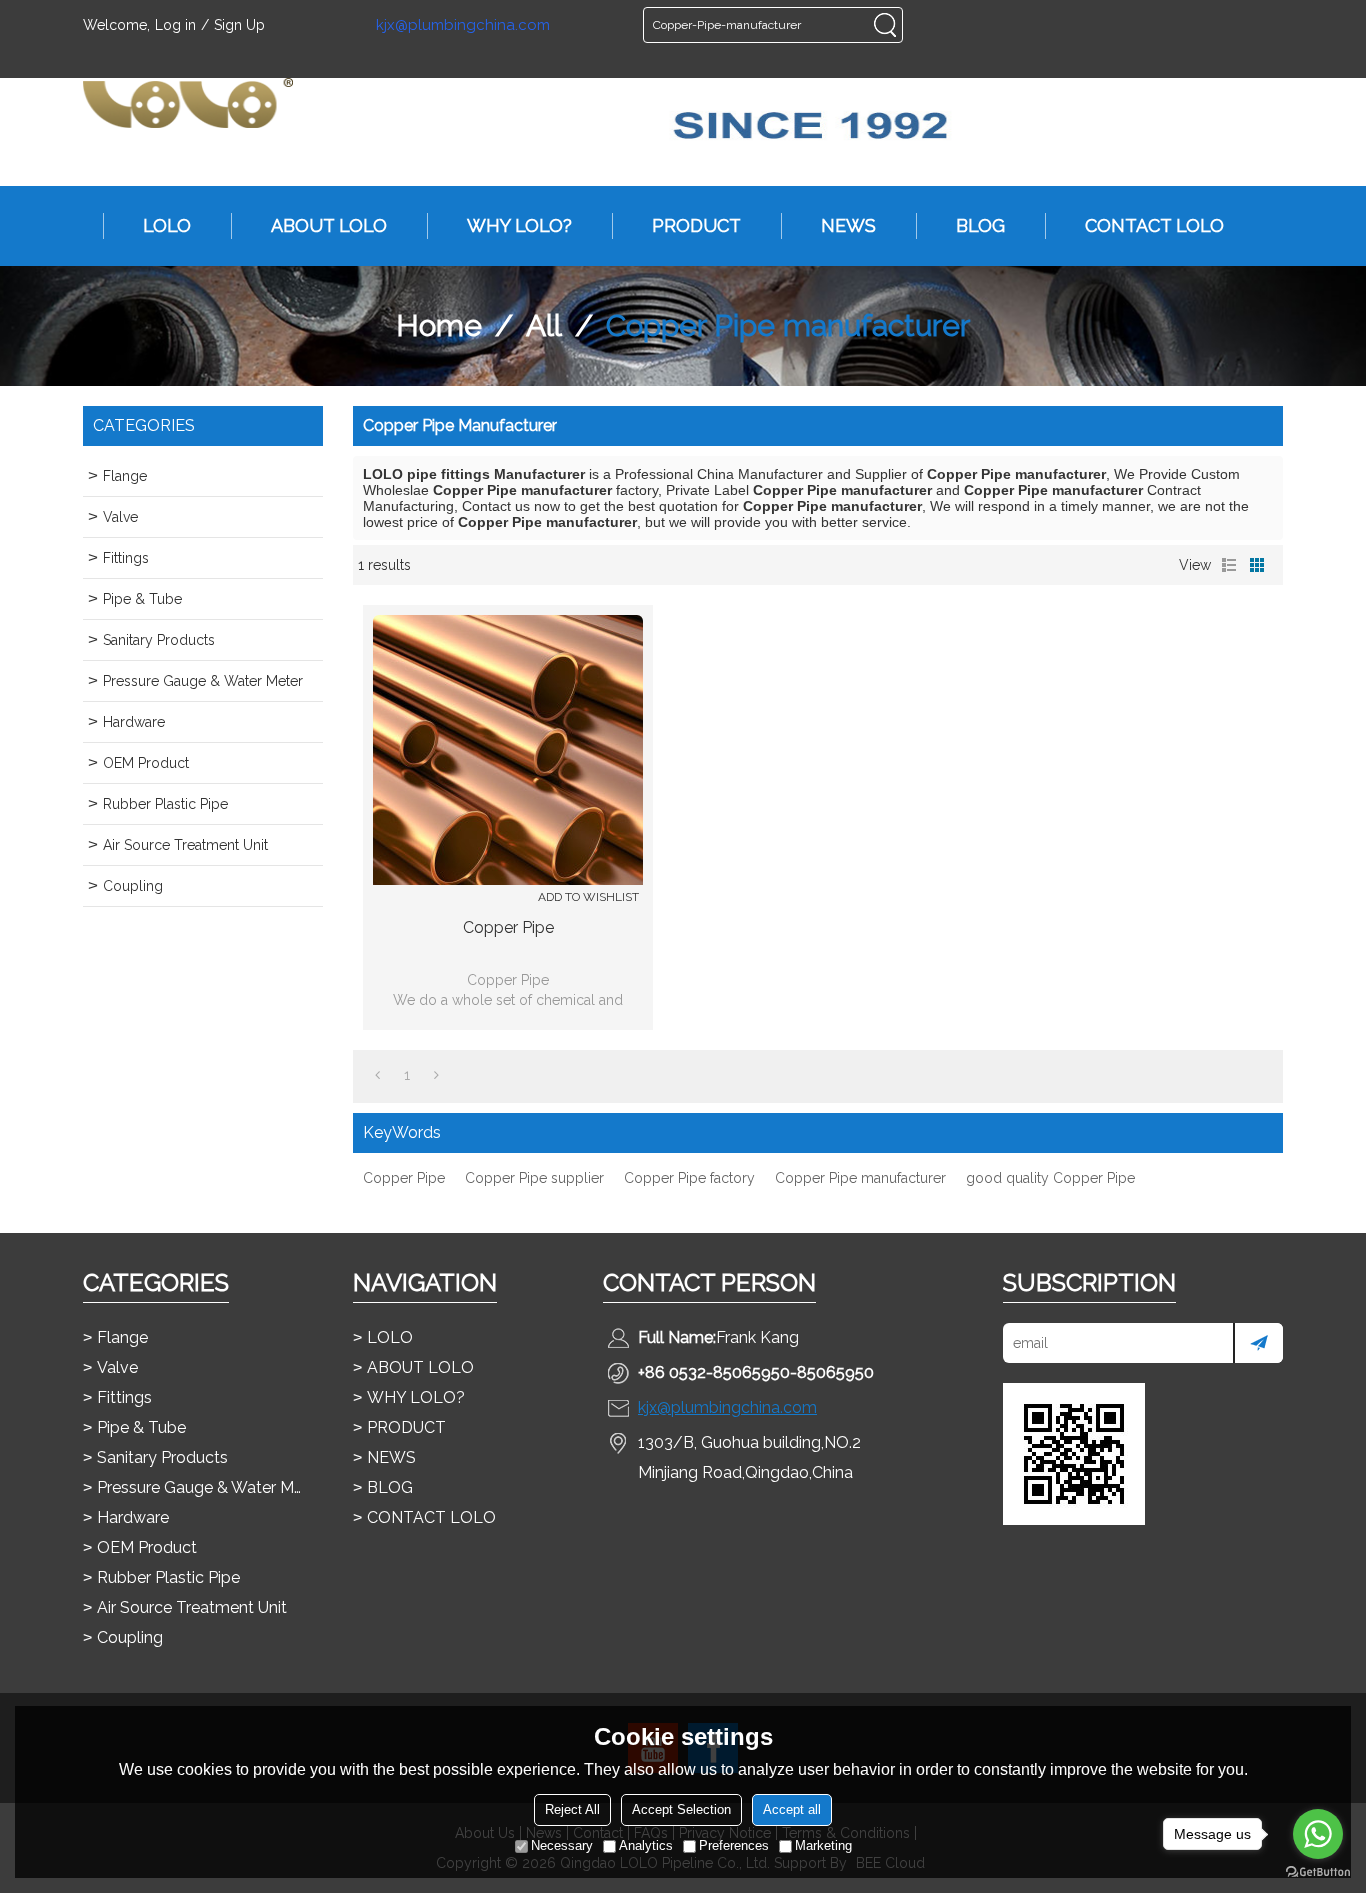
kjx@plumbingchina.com (463, 25)
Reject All (572, 1809)
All (544, 325)
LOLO (167, 225)
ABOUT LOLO (329, 225)
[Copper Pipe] (508, 750)
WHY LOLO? (519, 225)
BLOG (980, 225)
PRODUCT (696, 225)
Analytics (646, 1845)
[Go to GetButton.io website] (1318, 1872)
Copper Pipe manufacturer (860, 1178)
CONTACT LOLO (1154, 225)
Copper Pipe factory (689, 1178)
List (1229, 565)
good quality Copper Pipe (1050, 1178)
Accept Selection (681, 1809)
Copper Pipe (508, 927)
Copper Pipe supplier (534, 1178)
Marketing (823, 1845)
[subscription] (1258, 1343)
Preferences (734, 1845)
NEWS (848, 225)
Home (439, 325)
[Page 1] (377, 1075)
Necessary (562, 1845)
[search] (885, 25)
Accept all (792, 1809)
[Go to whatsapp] (1318, 1834)
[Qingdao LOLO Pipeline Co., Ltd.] (188, 103)
